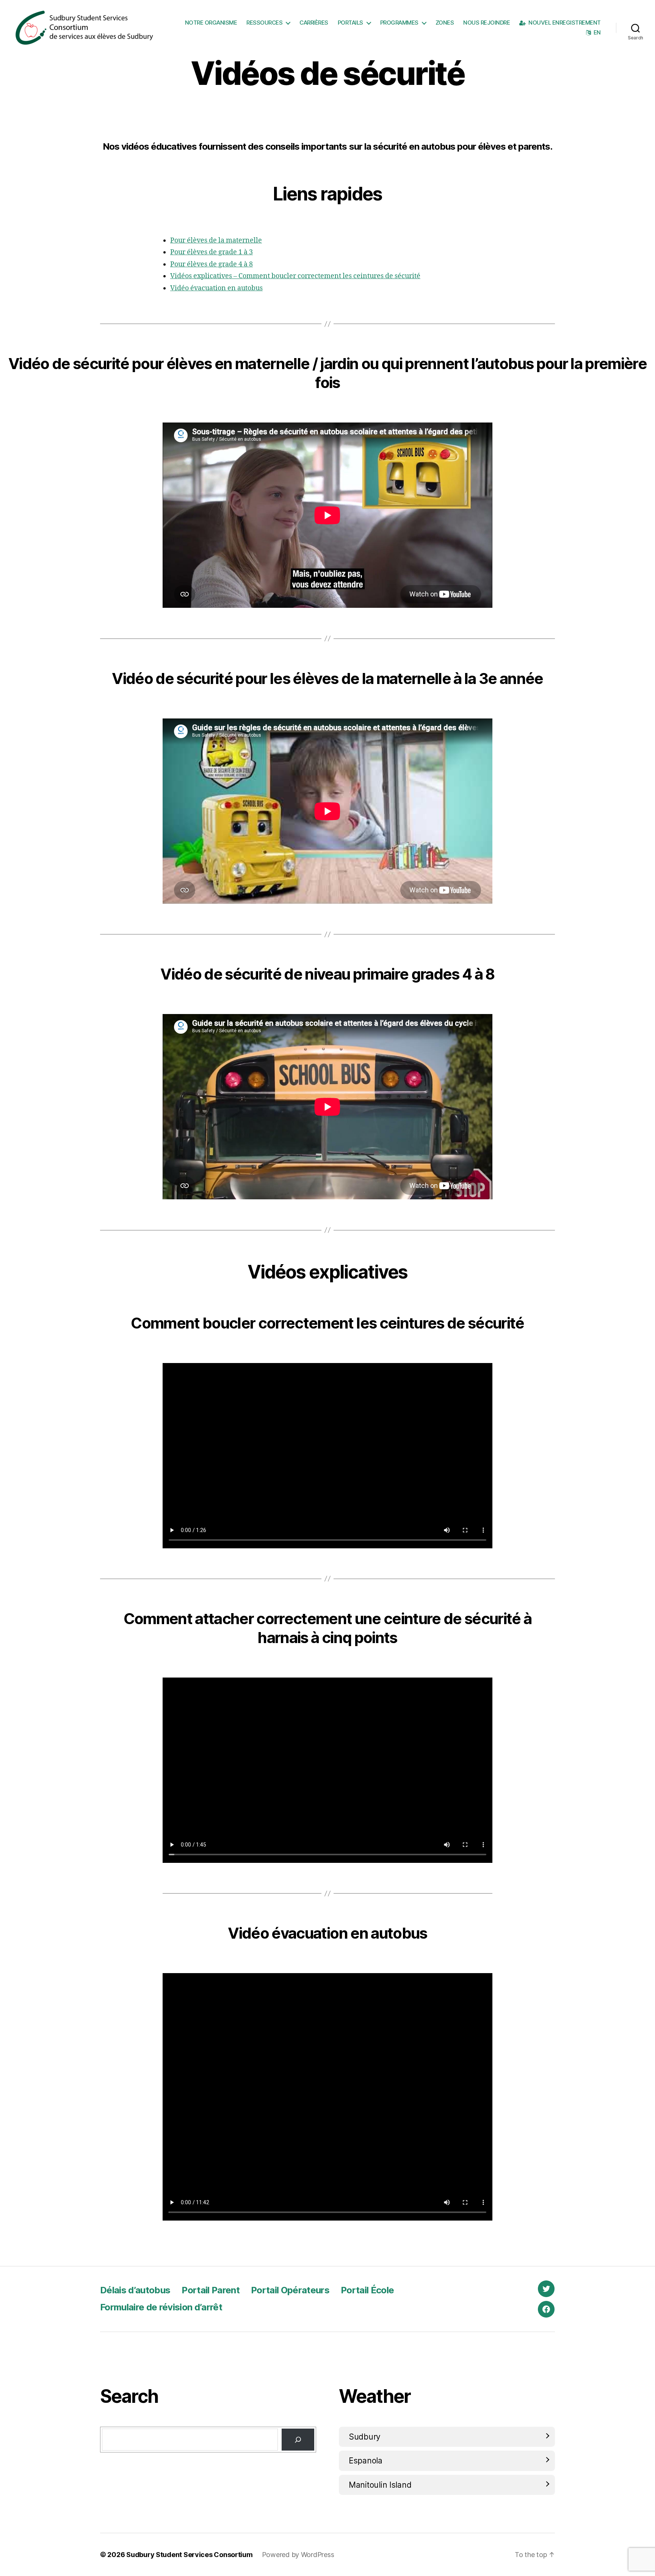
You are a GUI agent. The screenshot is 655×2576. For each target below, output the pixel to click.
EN (597, 33)
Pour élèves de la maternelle (216, 240)
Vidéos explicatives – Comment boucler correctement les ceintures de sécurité (295, 276)
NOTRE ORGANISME (211, 23)
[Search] (298, 2440)
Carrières (314, 23)
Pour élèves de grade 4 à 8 (212, 264)
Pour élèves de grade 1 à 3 (212, 252)
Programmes (399, 23)
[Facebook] (546, 2309)
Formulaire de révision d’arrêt (161, 2307)
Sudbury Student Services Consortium (190, 2555)
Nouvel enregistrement (565, 23)
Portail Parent (211, 2290)
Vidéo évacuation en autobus (216, 288)
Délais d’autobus (135, 2290)
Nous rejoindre (487, 23)
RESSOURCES (264, 23)
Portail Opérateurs (290, 2290)
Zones (445, 23)
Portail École (367, 2290)
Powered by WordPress (298, 2555)
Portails (350, 23)
